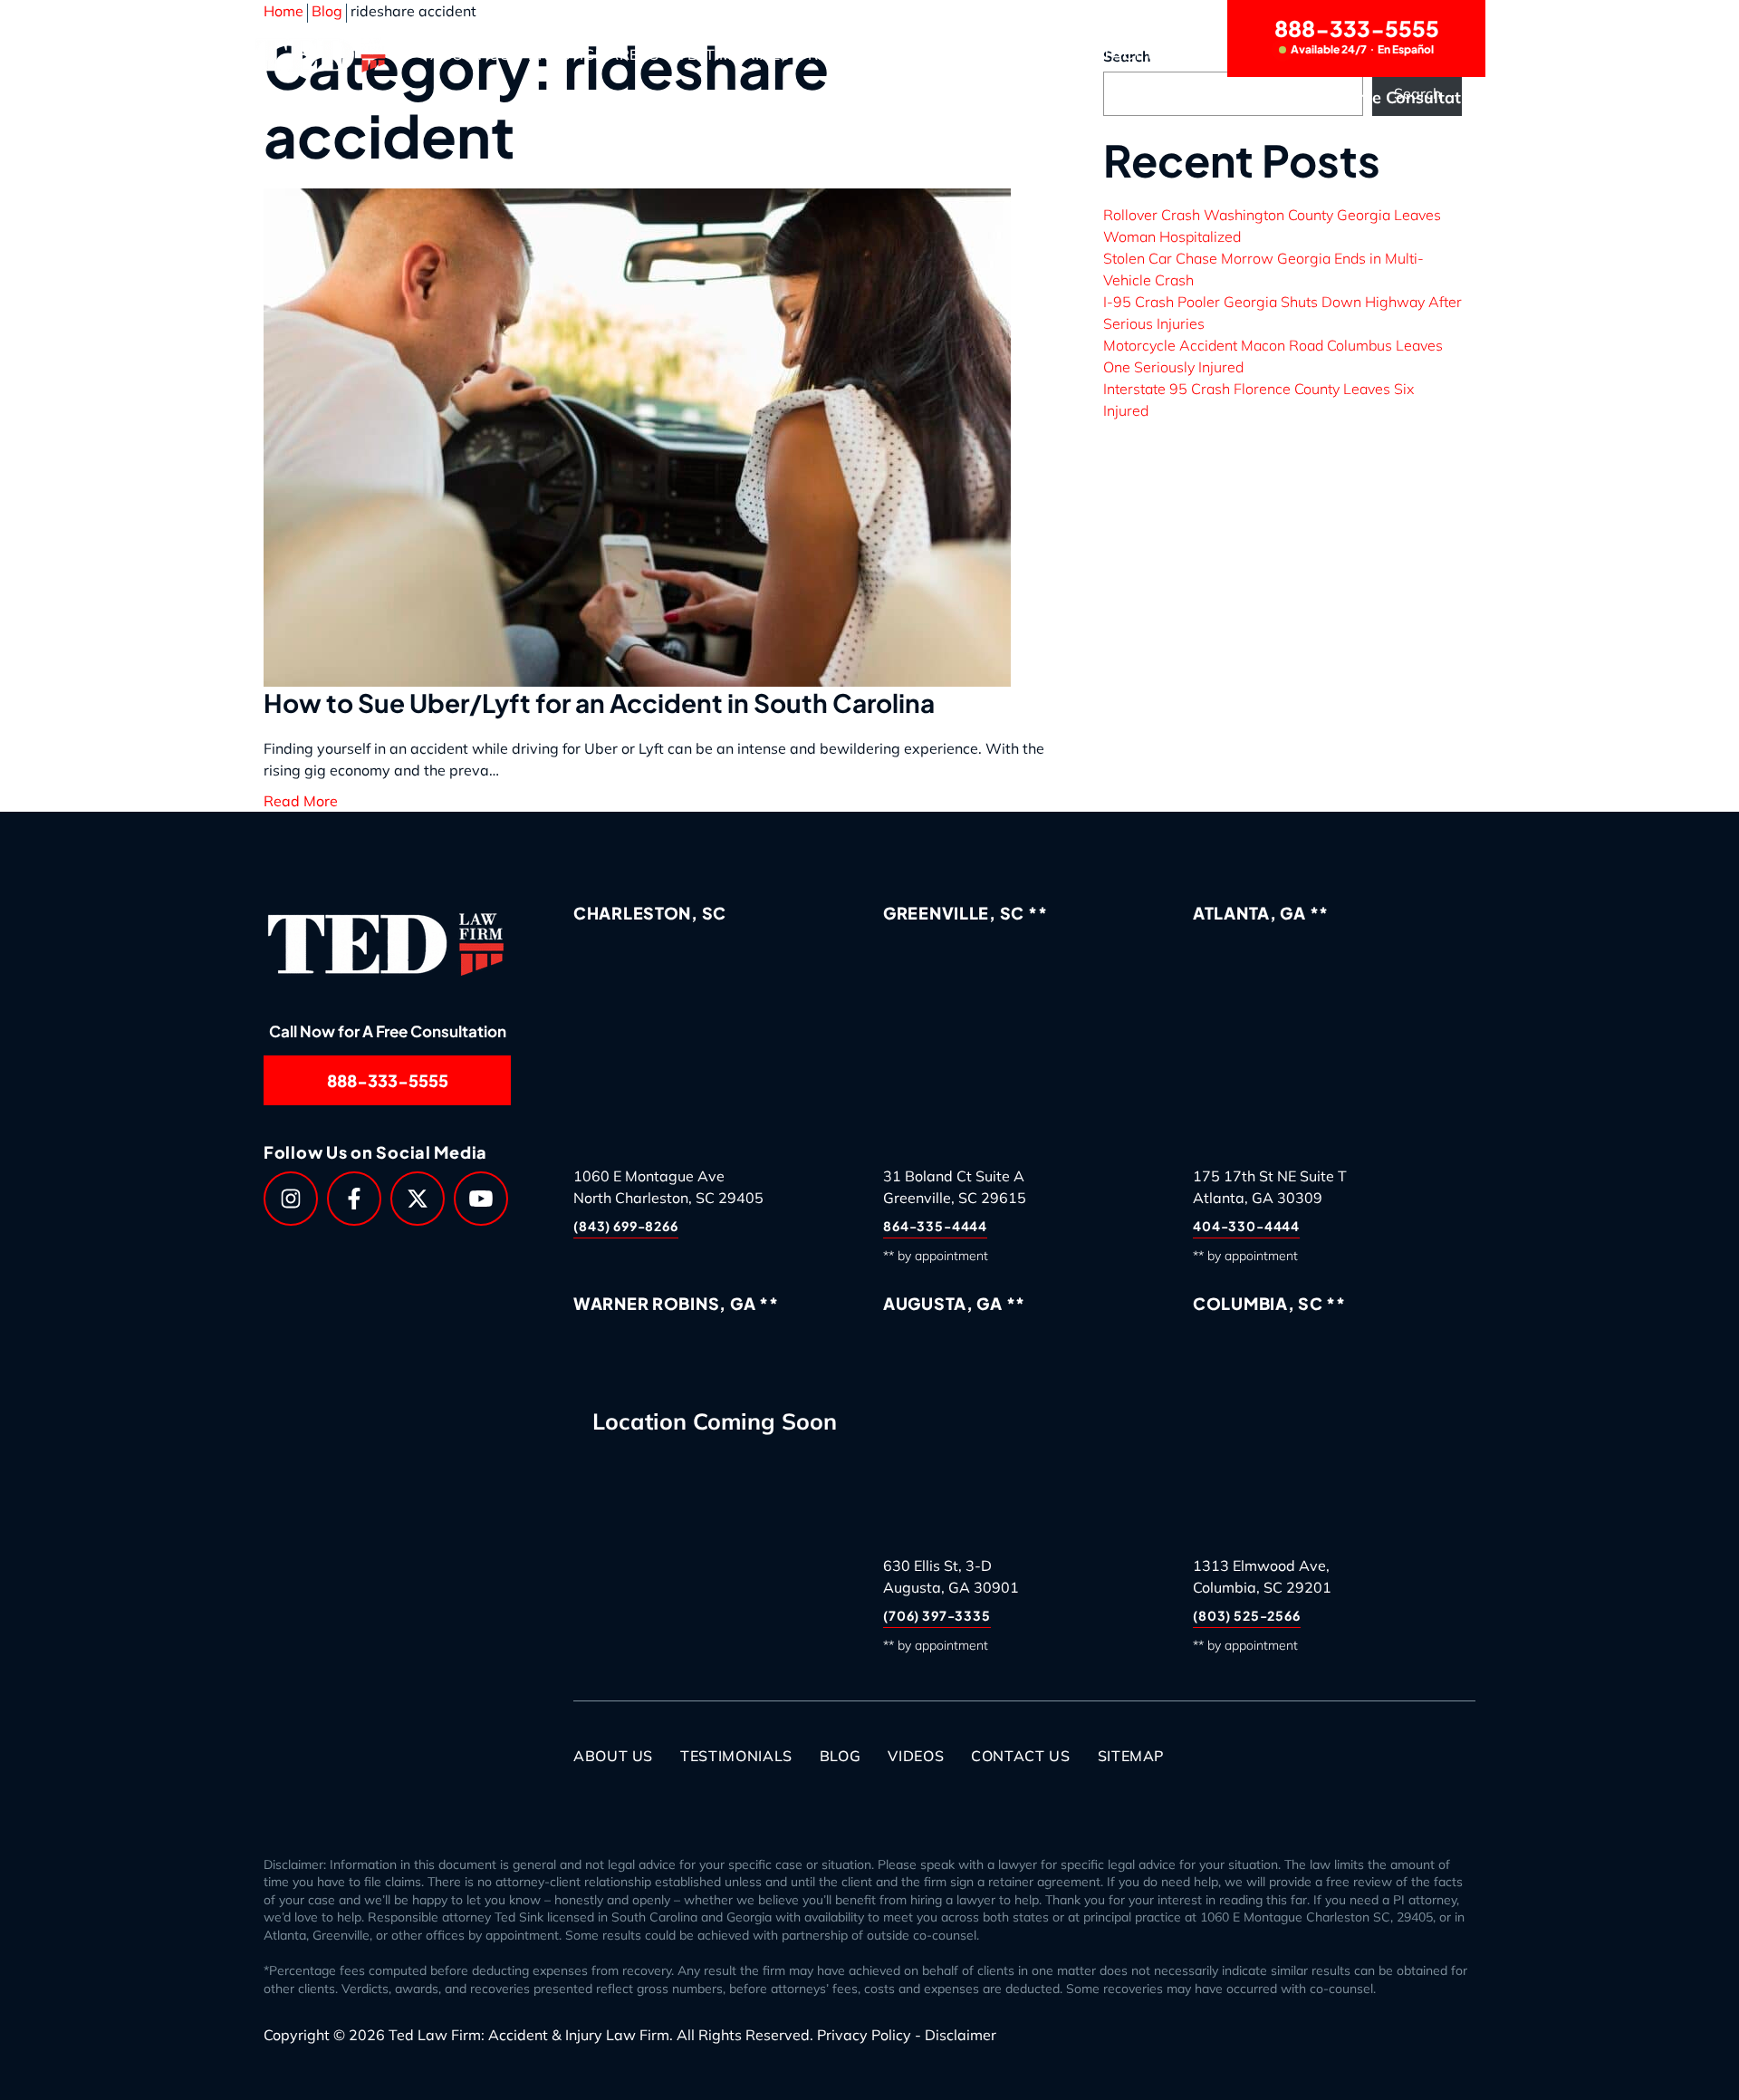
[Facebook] (354, 1199)
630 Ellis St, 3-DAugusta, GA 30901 (951, 1576)
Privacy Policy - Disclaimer (907, 2035)
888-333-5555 (1357, 35)
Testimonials (734, 54)
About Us (470, 54)
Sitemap (1131, 1756)
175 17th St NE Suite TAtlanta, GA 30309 (1270, 1187)
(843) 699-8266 (626, 1226)
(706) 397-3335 (937, 1615)
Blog (841, 1756)
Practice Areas (594, 54)
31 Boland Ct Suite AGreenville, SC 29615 (955, 1187)
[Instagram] (291, 1199)
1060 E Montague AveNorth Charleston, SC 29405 (668, 1187)
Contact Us (1119, 54)
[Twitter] (418, 1199)
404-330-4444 (1246, 1226)
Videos (916, 1756)
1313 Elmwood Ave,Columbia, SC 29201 (1262, 1576)
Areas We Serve (985, 54)
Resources (854, 54)
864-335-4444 (935, 1226)
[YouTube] (481, 1199)
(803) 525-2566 (1247, 1615)
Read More (301, 801)
